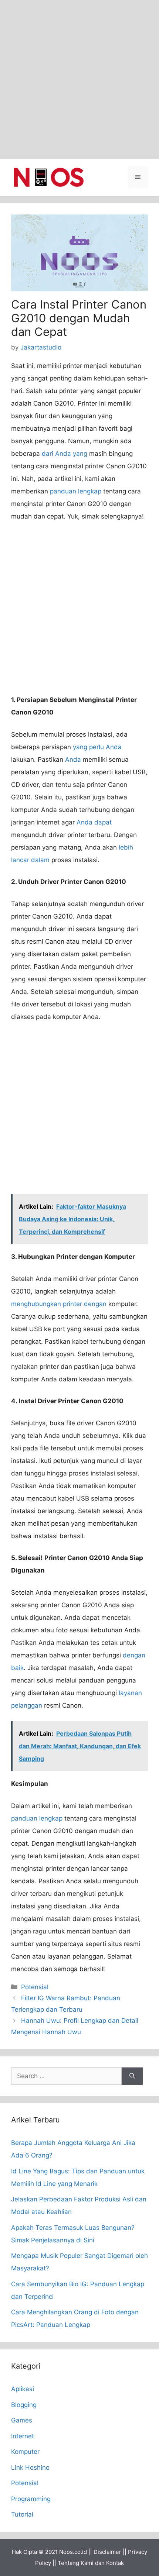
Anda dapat (94, 822)
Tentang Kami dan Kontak (91, 2563)
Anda (73, 760)
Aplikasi (23, 2389)
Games (22, 2420)
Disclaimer (107, 2552)
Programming (31, 2499)
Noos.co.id (73, 2552)
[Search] (132, 2076)
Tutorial (22, 2514)
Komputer (25, 2452)
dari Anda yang (65, 454)
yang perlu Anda (97, 747)
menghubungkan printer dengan (59, 1304)
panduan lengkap (76, 491)
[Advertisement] (79, 79)
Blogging (24, 2405)
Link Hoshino (30, 2467)
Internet (23, 2436)
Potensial (35, 1987)
